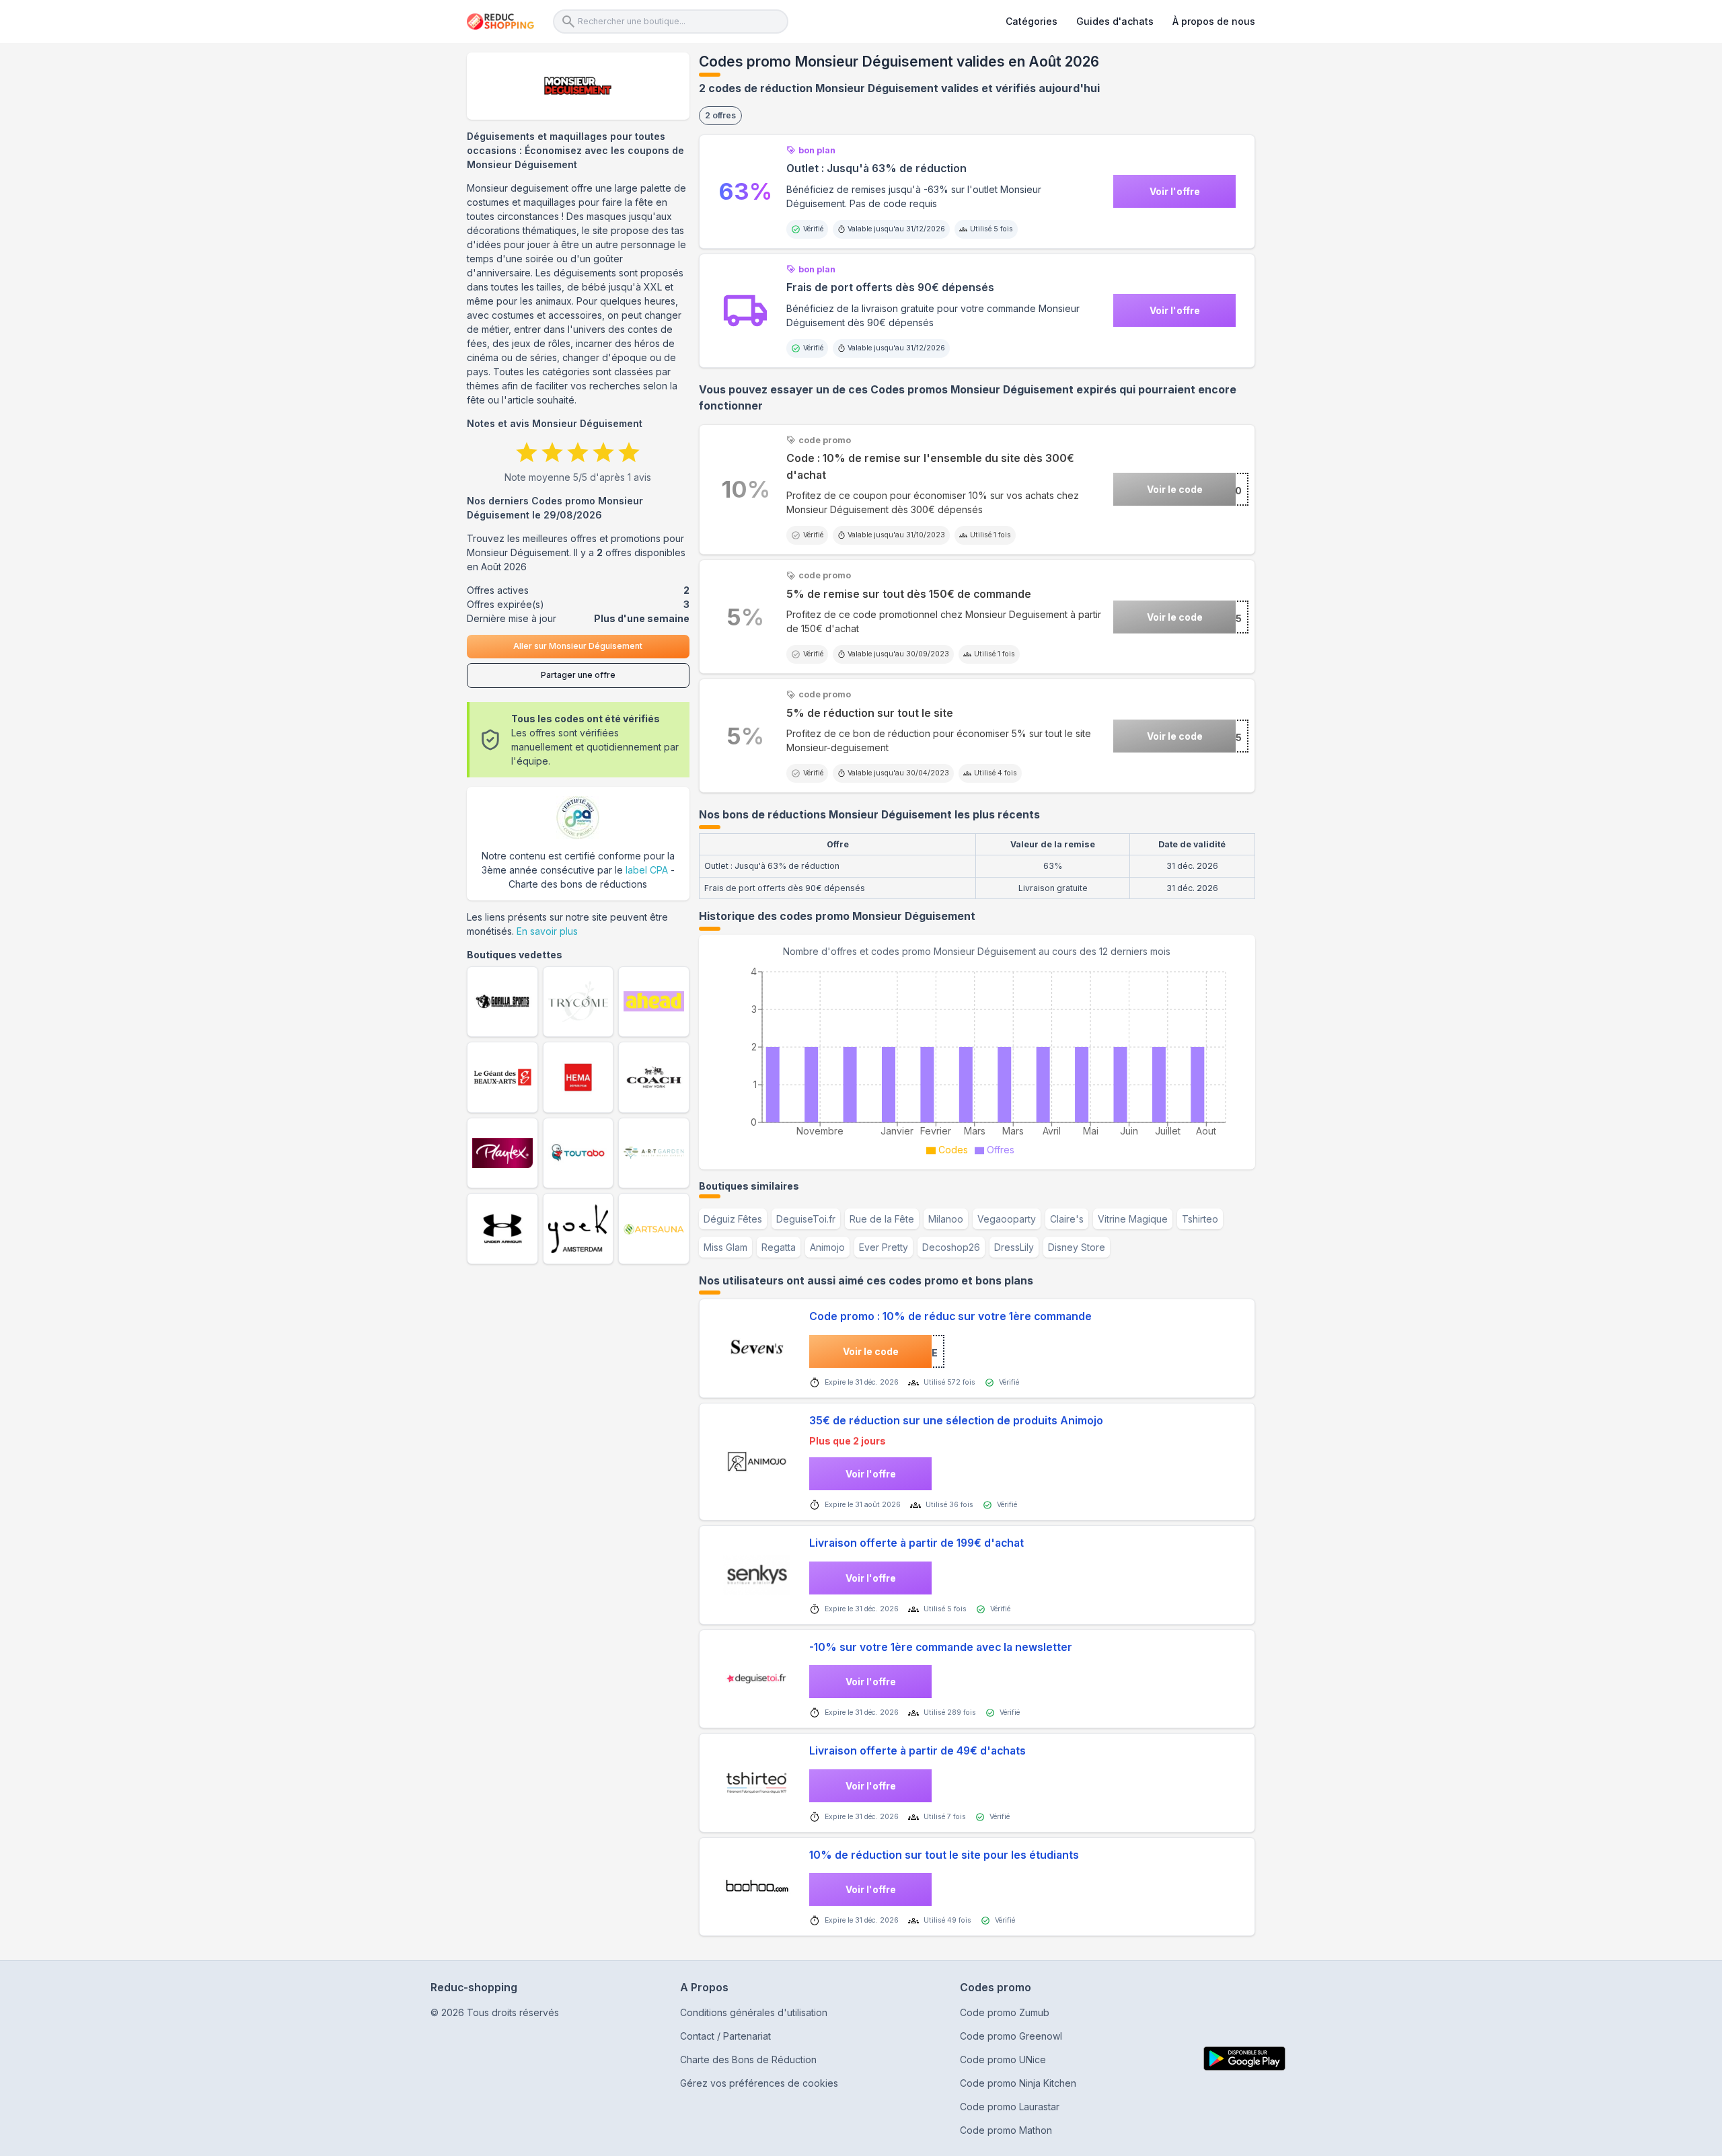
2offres (720, 115)
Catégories (1032, 21)
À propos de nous (1214, 21)
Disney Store (1077, 1247)
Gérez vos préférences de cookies (759, 2083)
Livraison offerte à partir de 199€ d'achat (916, 1543)
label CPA (647, 870)
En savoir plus (547, 931)
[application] (977, 1059)
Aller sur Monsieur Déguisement (578, 646)
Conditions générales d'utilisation (754, 2012)
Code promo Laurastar (1010, 2107)
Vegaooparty (1007, 1219)
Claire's (1067, 1219)
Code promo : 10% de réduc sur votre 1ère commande (950, 1316)
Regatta (779, 1247)
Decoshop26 (951, 1247)
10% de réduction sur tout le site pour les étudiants (944, 1855)
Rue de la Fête (882, 1219)
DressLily (1014, 1247)
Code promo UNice (1003, 2059)
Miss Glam (725, 1247)
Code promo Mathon (1006, 2130)
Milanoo (946, 1219)
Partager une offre (578, 675)
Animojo (827, 1247)
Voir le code (1175, 489)
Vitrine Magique (1133, 1219)
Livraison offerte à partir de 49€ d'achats (918, 1751)
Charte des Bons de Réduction (748, 2059)
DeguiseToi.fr (806, 1219)
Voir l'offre (1175, 191)
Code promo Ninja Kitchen (1018, 2083)
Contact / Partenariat (725, 2036)
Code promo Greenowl (1011, 2036)
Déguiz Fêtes (733, 1219)
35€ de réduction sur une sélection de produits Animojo (956, 1421)
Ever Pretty (884, 1247)
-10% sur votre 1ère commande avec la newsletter (941, 1647)
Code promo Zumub (1005, 2012)
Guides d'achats (1115, 21)
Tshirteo (1200, 1219)
